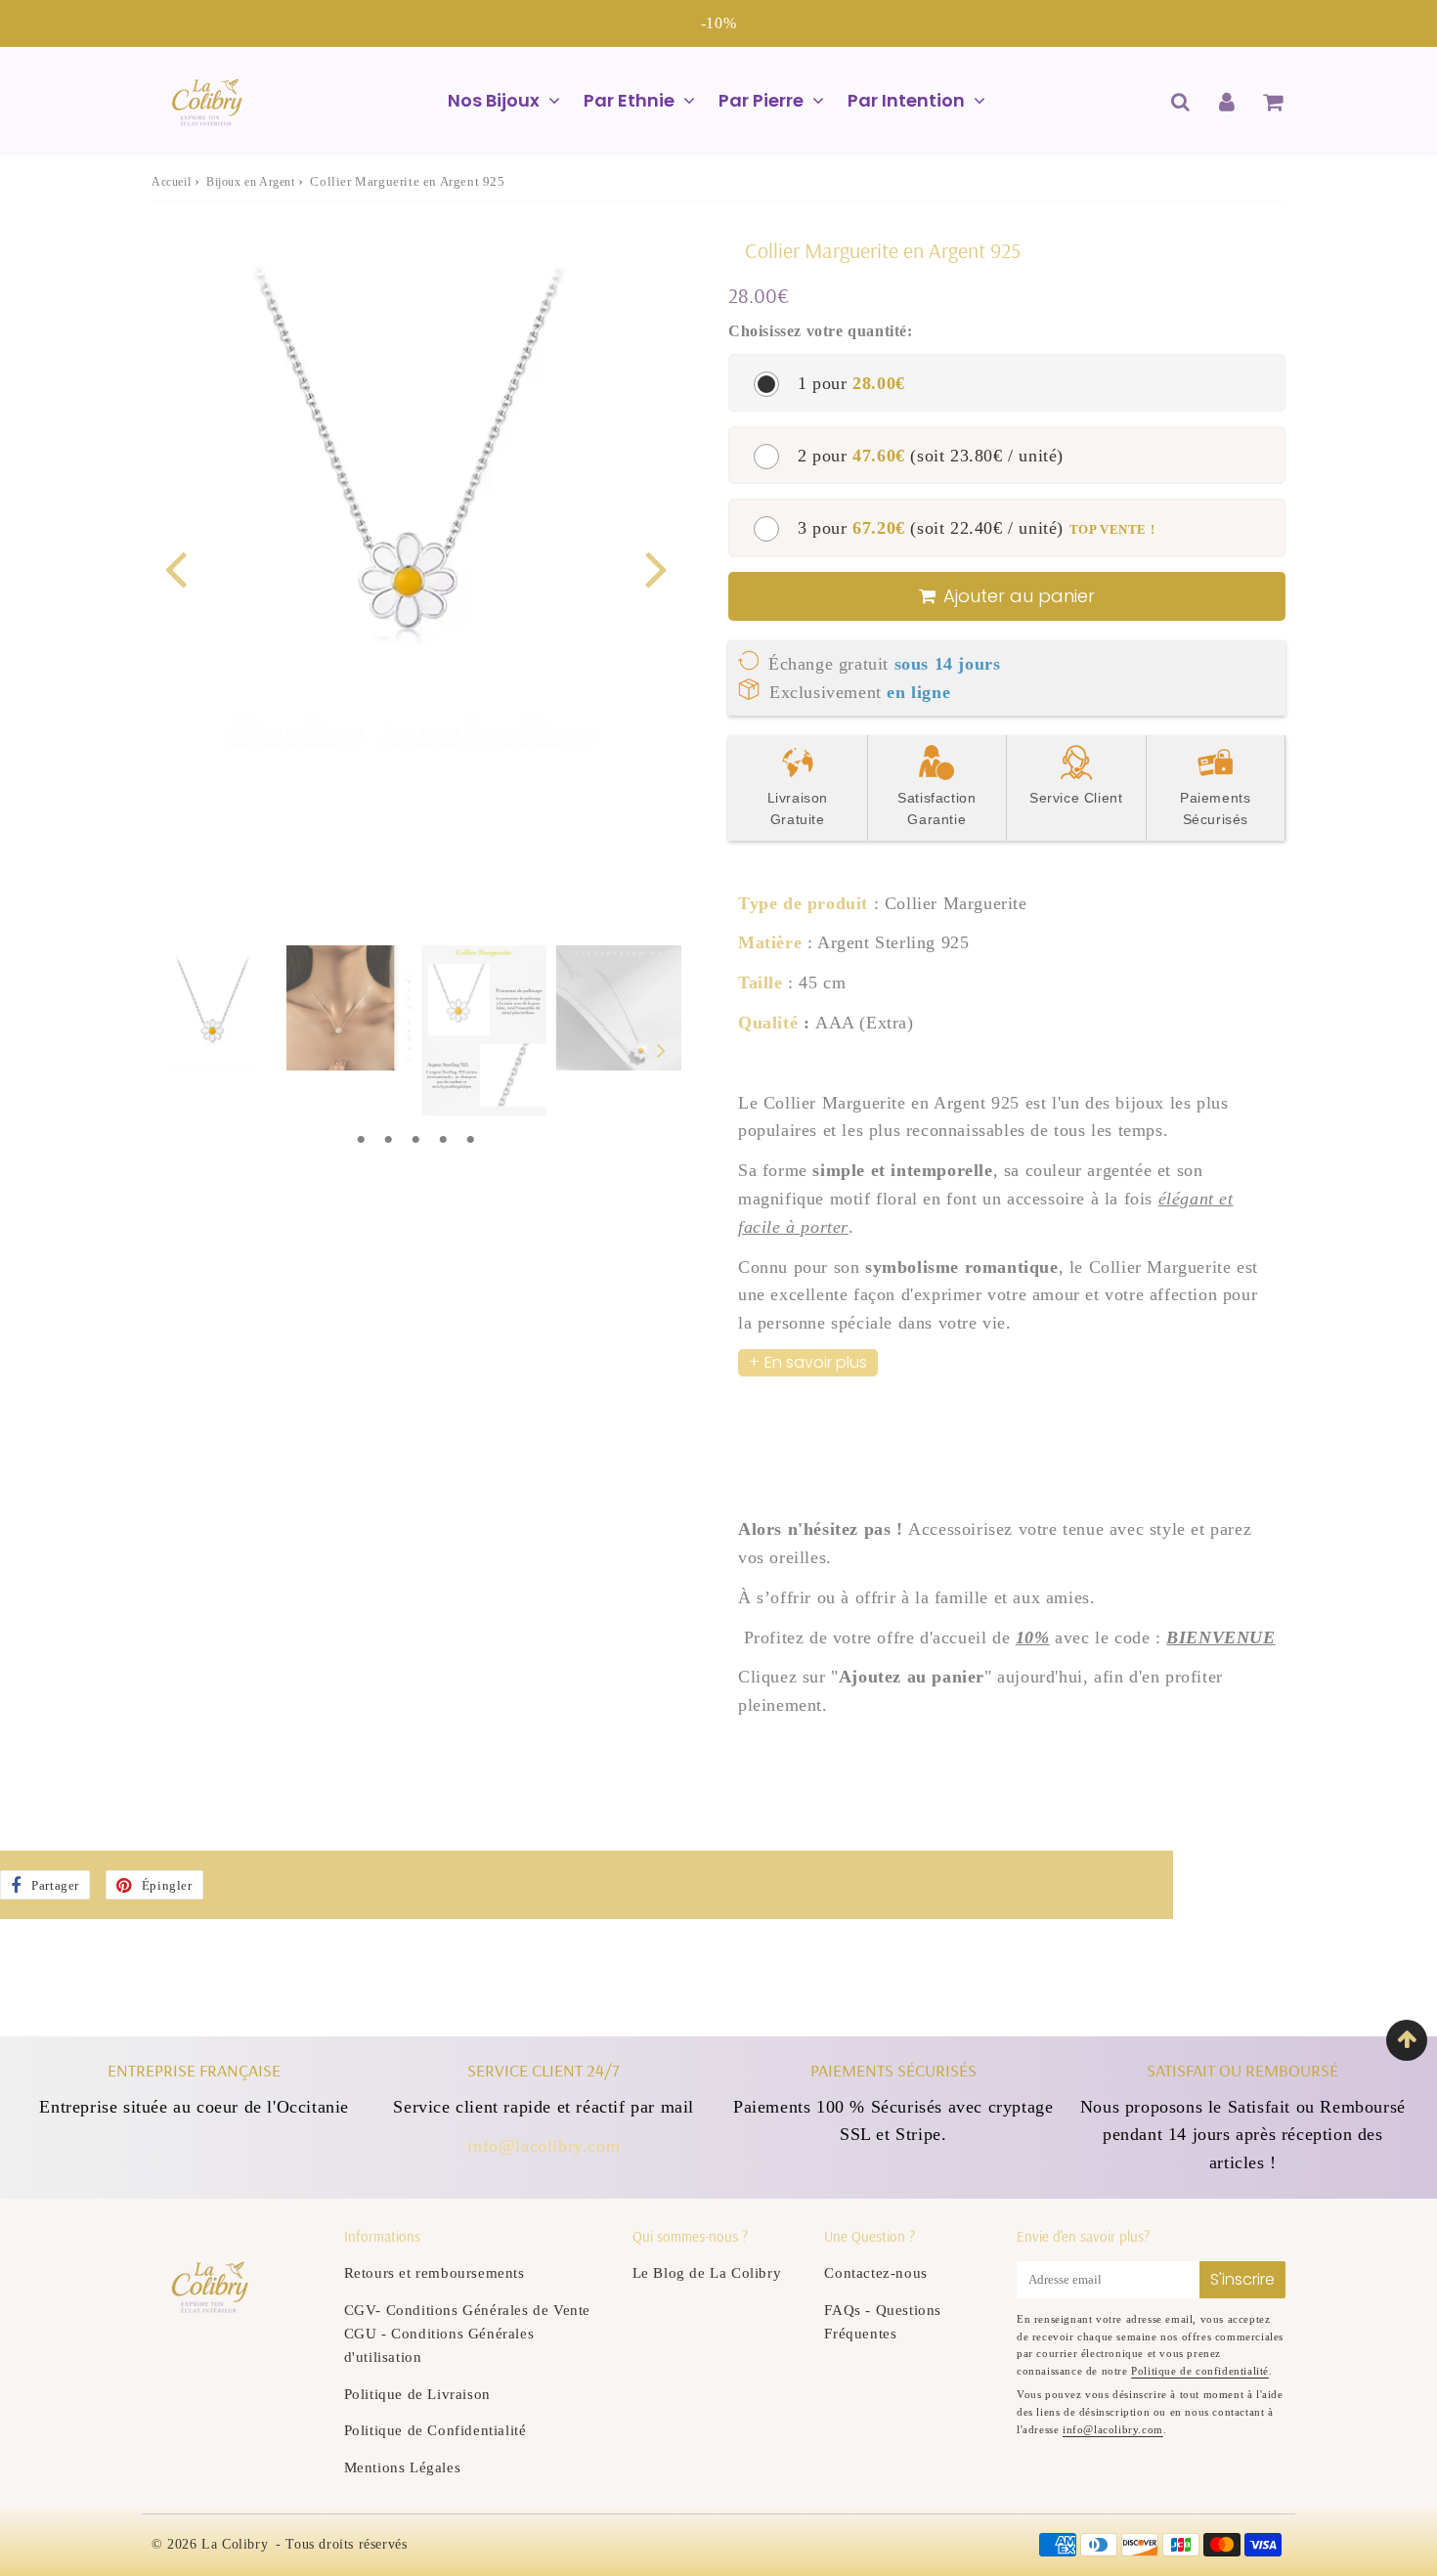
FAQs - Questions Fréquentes (883, 2322)
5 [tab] (470, 1140)
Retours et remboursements (435, 2273)
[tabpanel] (214, 1008)
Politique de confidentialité (1200, 2371)
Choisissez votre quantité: (821, 331)
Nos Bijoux (494, 100)
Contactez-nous (875, 2273)
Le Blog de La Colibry (707, 2273)
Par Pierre (761, 100)
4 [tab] (443, 1140)
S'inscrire (1242, 2279)
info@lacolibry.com (544, 2146)
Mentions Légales (403, 2467)
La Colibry (235, 2544)
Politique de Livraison (417, 2394)
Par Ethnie (629, 100)
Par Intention (906, 100)
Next (656, 568)
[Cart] (1272, 102)
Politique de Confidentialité (435, 2430)
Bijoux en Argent (251, 182)
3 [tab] (415, 1140)
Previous (175, 568)
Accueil (171, 182)
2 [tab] (388, 1140)
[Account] (1226, 102)
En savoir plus (816, 1362)
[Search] (1180, 102)
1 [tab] (361, 1140)
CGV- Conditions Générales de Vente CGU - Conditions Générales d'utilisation (467, 2334)
